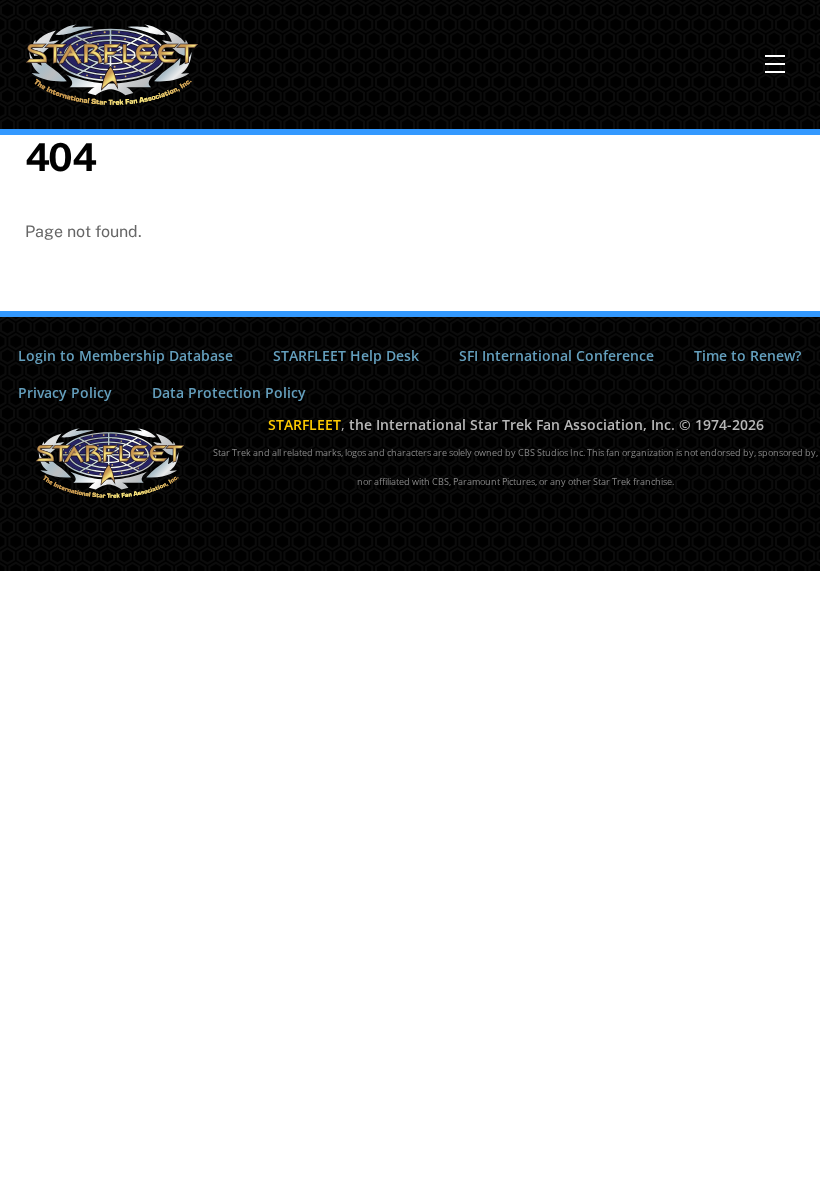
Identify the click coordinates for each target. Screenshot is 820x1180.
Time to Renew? (747, 355)
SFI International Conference (556, 355)
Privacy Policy (65, 392)
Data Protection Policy (229, 392)
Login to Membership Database (125, 355)
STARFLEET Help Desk (346, 355)
